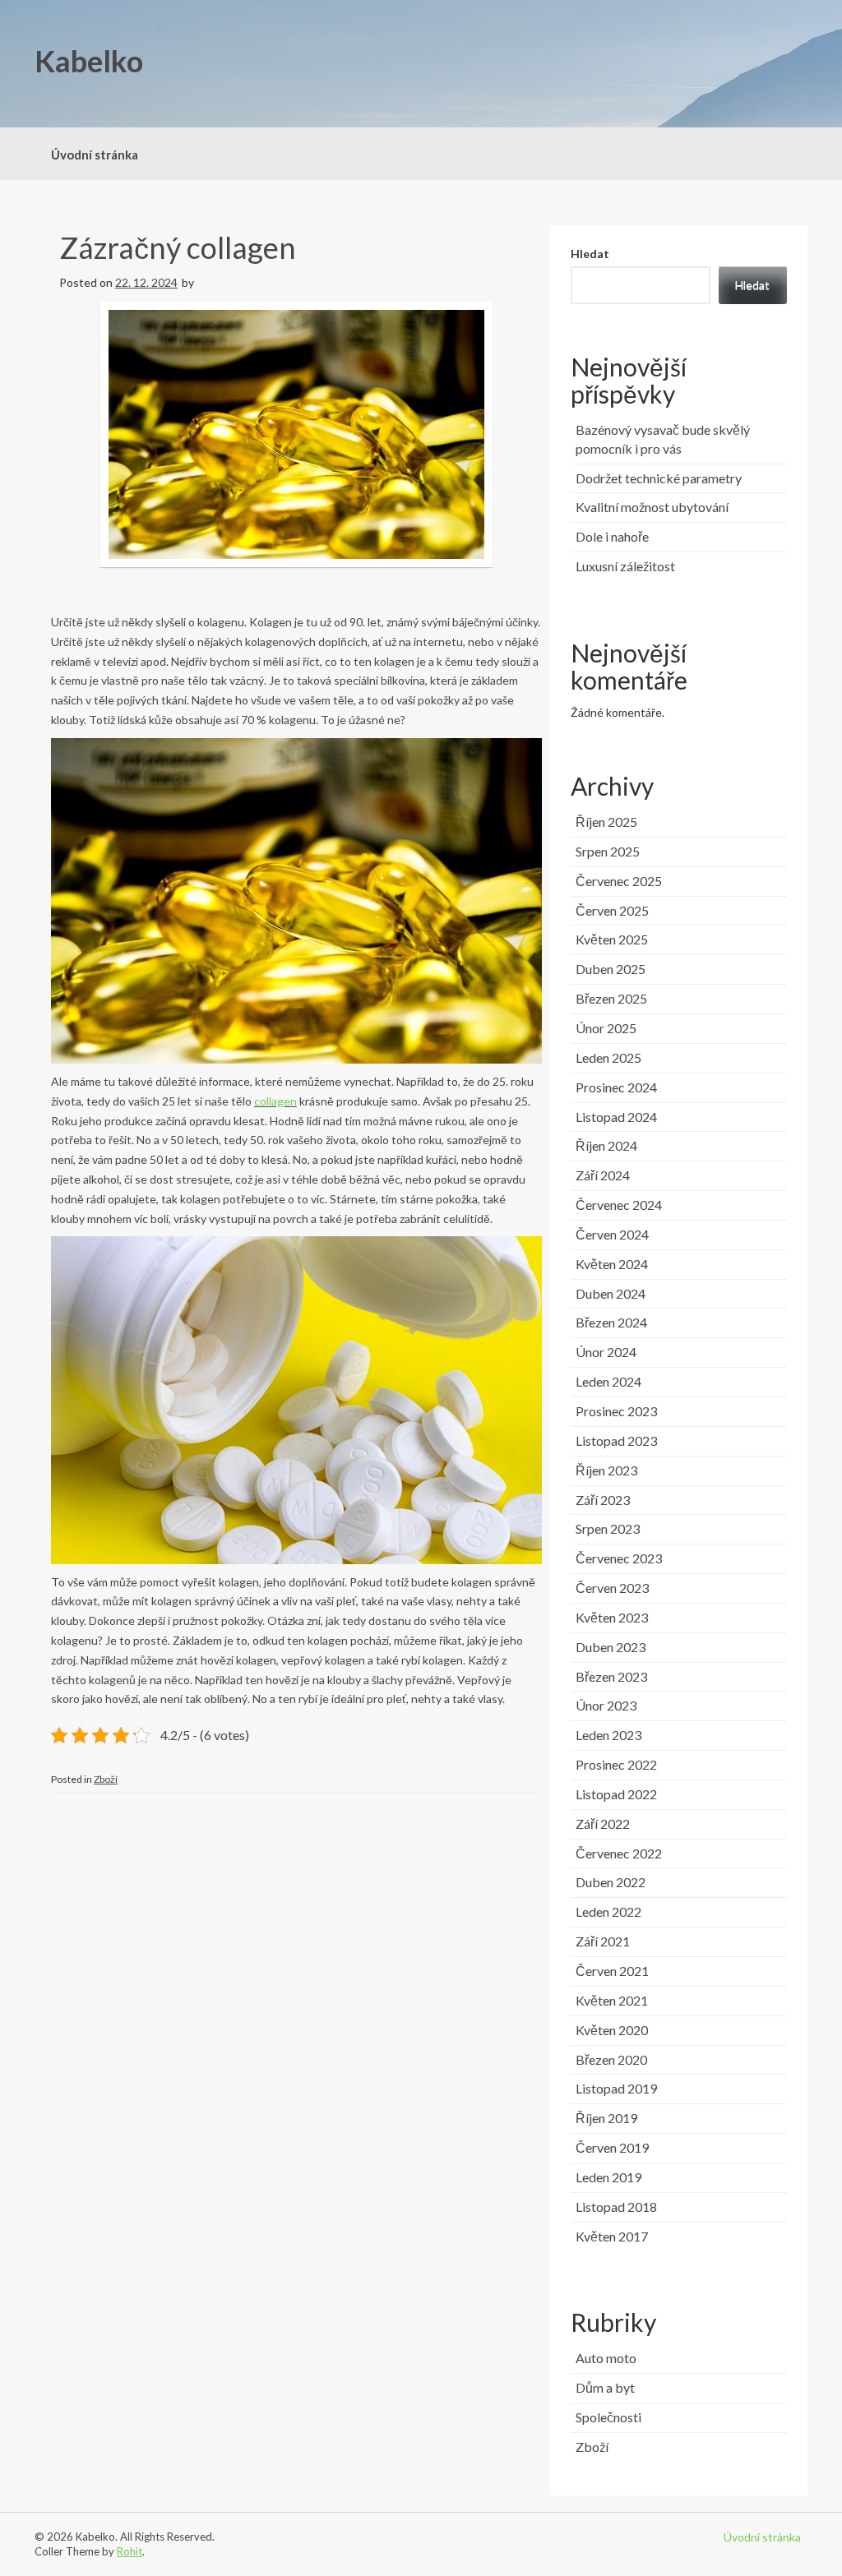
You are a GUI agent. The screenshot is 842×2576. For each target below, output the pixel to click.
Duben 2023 (611, 1647)
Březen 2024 (611, 1322)
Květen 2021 (612, 2000)
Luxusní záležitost (625, 566)
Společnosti (608, 2417)
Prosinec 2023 (616, 1411)
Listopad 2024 (616, 1117)
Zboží (106, 1779)
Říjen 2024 (606, 1145)
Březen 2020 (611, 2059)
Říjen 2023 (606, 1470)
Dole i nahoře (612, 536)
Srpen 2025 (608, 851)
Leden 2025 (608, 1057)
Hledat (590, 254)
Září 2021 (603, 1941)
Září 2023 (603, 1500)
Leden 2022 (608, 1911)
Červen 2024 (612, 1234)
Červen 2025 (612, 910)
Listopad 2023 (616, 1440)
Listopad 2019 (616, 2088)
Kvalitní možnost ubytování (652, 507)
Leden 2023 (608, 1735)
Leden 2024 (608, 1381)
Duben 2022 (611, 1882)
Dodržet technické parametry (659, 478)
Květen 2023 (612, 1617)
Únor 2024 (606, 1352)
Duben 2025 (611, 969)
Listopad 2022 (616, 1794)
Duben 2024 (611, 1293)
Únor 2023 (606, 1705)
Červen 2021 (612, 1971)
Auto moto (606, 2358)
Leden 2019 (608, 2177)
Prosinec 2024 (616, 1087)
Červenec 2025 (619, 881)
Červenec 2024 (619, 1205)
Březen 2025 (611, 998)
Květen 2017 (612, 2236)
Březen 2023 (611, 1676)
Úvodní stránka (95, 155)
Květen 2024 (612, 1264)
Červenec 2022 (619, 1853)
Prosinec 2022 (616, 1764)
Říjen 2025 (606, 822)
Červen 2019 (612, 2147)
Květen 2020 (612, 2030)
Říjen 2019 (606, 2118)
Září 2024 (603, 1175)
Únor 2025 (606, 1028)
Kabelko (89, 61)
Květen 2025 (612, 939)
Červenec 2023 (619, 1558)
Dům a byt (605, 2387)
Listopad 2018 (616, 2207)
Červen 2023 (612, 1588)
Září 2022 (603, 1824)
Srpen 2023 (608, 1528)
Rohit (130, 2551)
